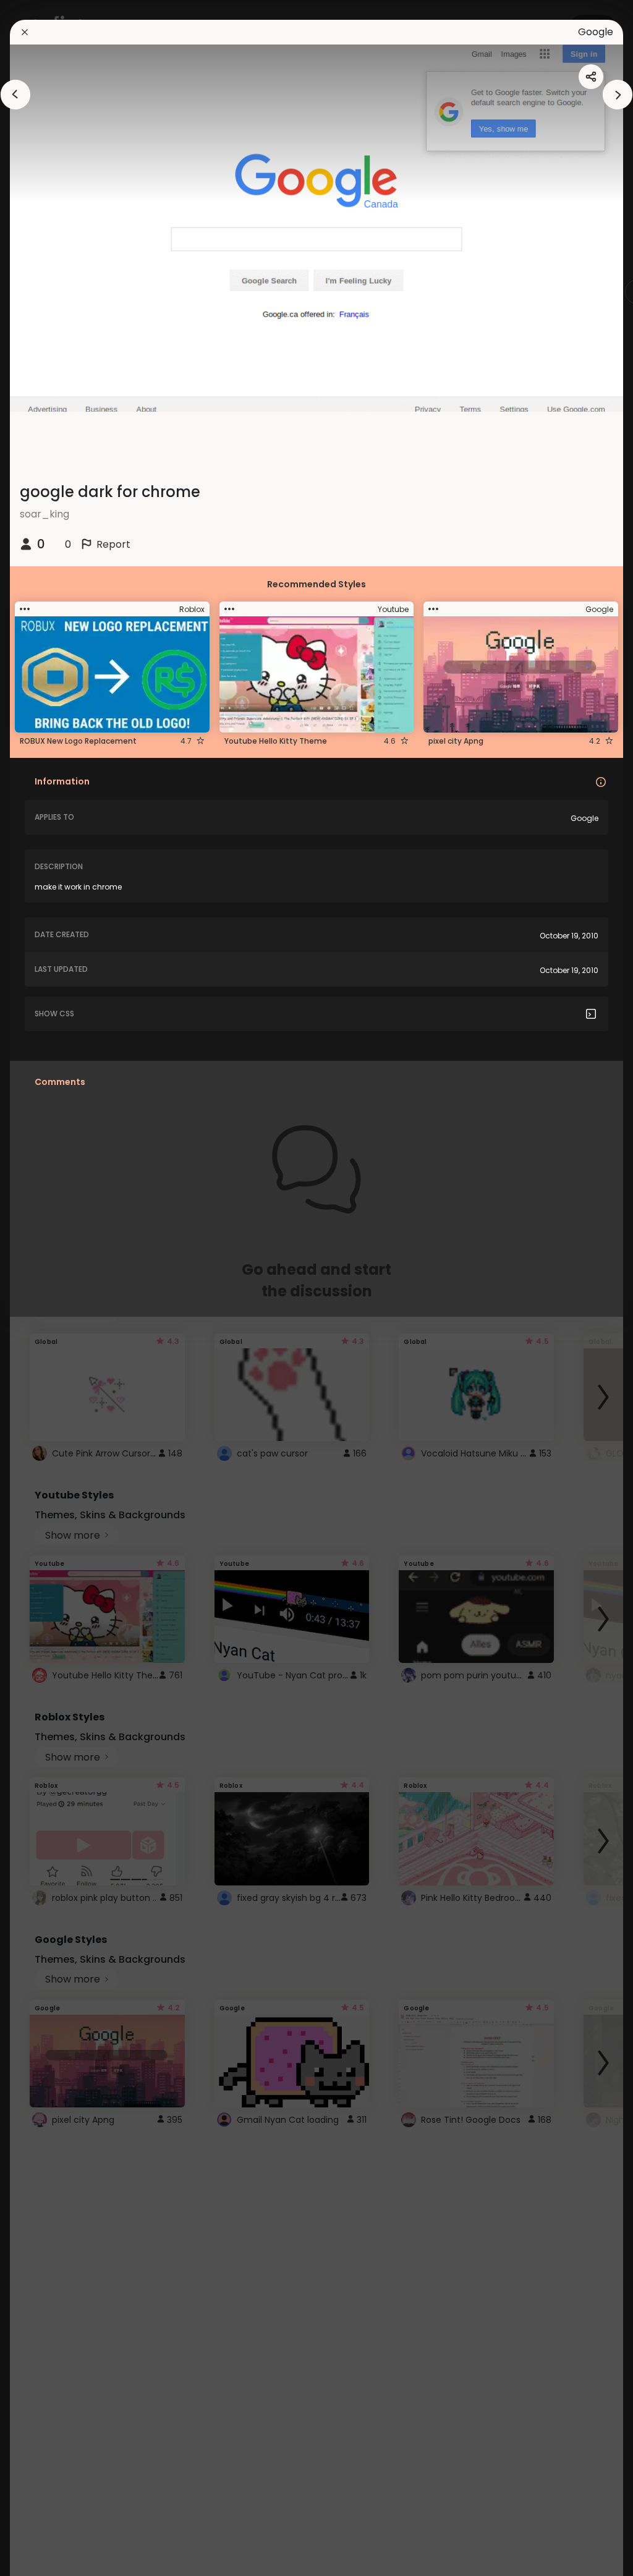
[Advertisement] (49, 1288)
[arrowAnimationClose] (15, 95)
